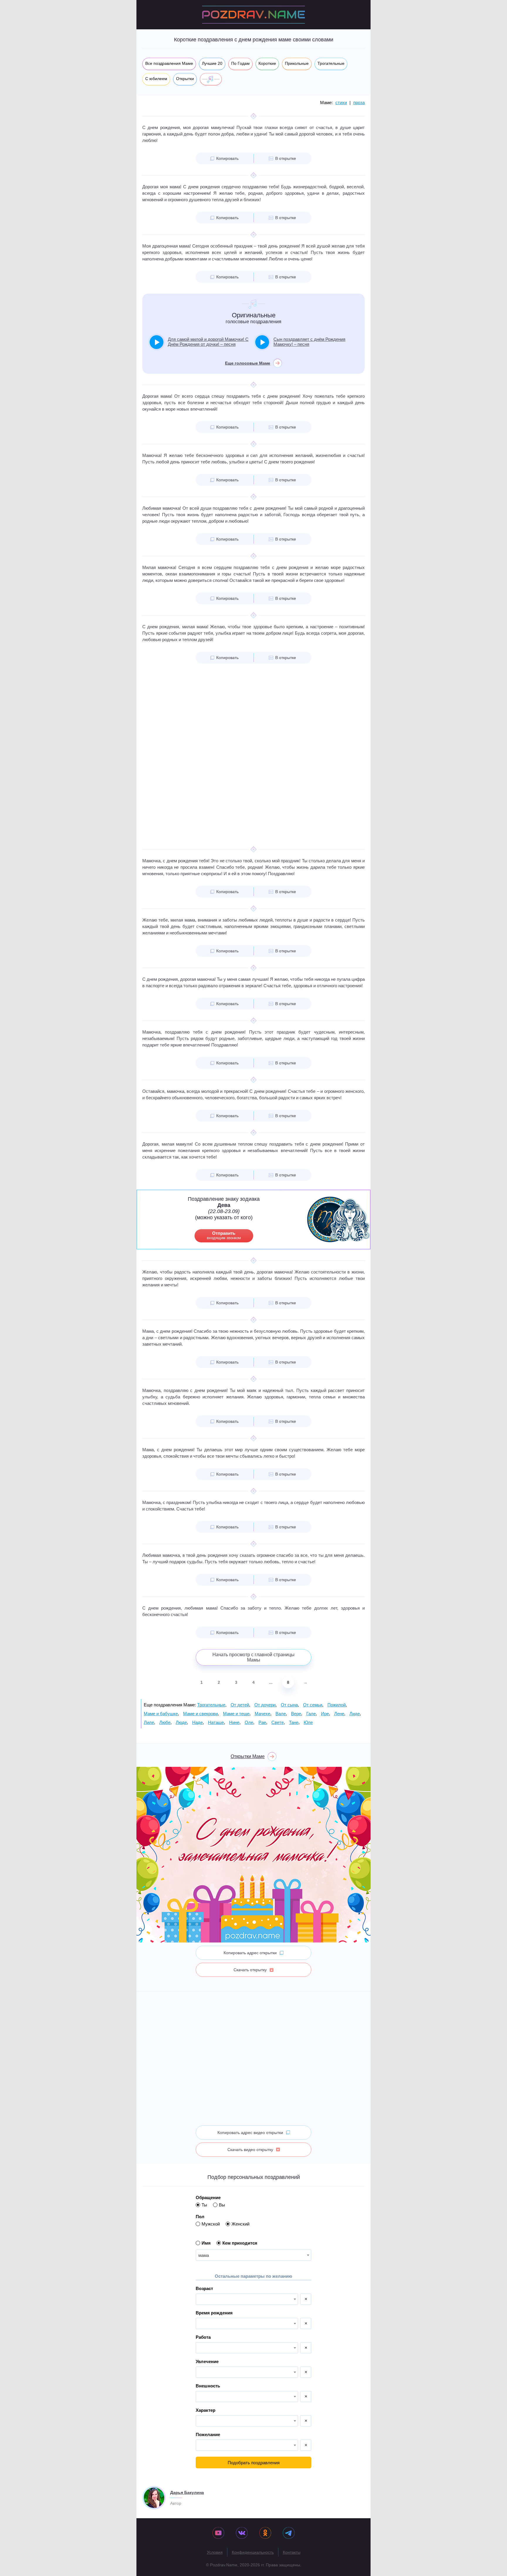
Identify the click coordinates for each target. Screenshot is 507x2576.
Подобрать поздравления (254, 2463)
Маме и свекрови (200, 1714)
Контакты (292, 2552)
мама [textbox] (204, 2255)
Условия (215, 2552)
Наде (197, 1722)
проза (359, 103)
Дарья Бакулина (187, 2492)
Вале (281, 1714)
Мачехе (262, 1714)
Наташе (216, 1722)
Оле (249, 1722)
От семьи (313, 1705)
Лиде (355, 1714)
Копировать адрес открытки (250, 1953)
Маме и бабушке (161, 1714)
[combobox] (253, 2255)
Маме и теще (236, 1714)
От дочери (265, 1705)
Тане (294, 1722)
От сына (289, 1705)
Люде (181, 1722)
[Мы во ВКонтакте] (242, 2533)
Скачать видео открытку (250, 2150)
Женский (240, 2224)
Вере (296, 1714)
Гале (311, 1714)
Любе (165, 1722)
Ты (204, 2205)
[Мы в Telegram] (289, 2533)
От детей (240, 1705)
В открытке (286, 158)
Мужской (211, 2224)
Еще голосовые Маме (248, 363)
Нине (234, 1722)
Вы (222, 2205)
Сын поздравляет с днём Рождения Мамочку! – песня (309, 342)
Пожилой (337, 1705)
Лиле (149, 1722)
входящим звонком (224, 1235)
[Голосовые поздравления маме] (211, 79)
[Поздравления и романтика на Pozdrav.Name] (253, 15)
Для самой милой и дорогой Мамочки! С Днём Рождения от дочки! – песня (208, 342)
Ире (325, 1714)
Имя (206, 2243)
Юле (308, 1722)
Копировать (227, 158)
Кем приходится (240, 2243)
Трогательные (211, 1705)
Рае (262, 1722)
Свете (278, 1722)
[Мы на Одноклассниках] (265, 2533)
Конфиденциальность (253, 2552)
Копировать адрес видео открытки (250, 2133)
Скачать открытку (250, 1970)
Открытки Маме (248, 1756)
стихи (341, 103)
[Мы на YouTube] (218, 2533)
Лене (339, 1714)
